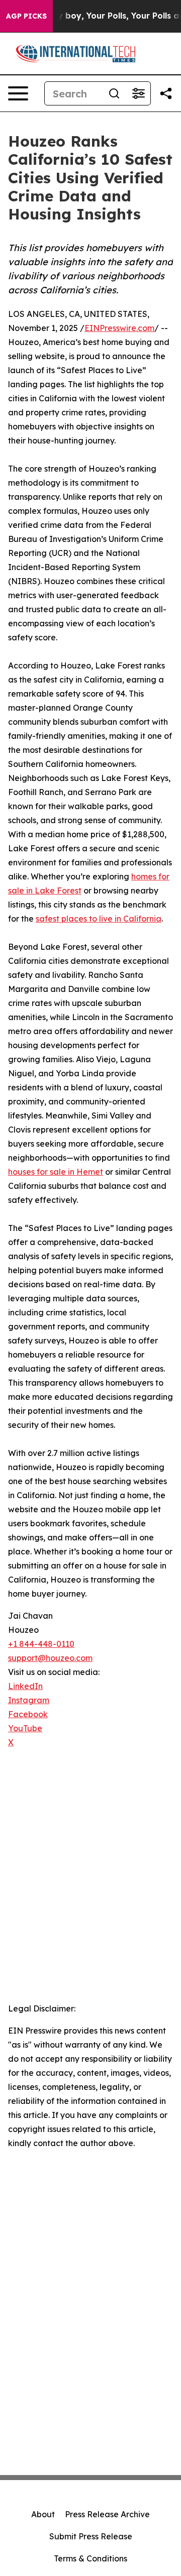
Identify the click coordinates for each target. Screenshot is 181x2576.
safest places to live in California (99, 919)
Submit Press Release (91, 2536)
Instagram (29, 1700)
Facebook (28, 1714)
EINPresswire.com (119, 328)
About (43, 2514)
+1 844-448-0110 (41, 1644)
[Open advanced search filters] (138, 93)
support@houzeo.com (50, 1658)
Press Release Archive (107, 2514)
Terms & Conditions (90, 2558)
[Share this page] (166, 93)
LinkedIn (25, 1686)
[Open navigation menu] (18, 93)
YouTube (25, 1728)
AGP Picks (26, 16)
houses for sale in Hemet (56, 1172)
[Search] (114, 93)
